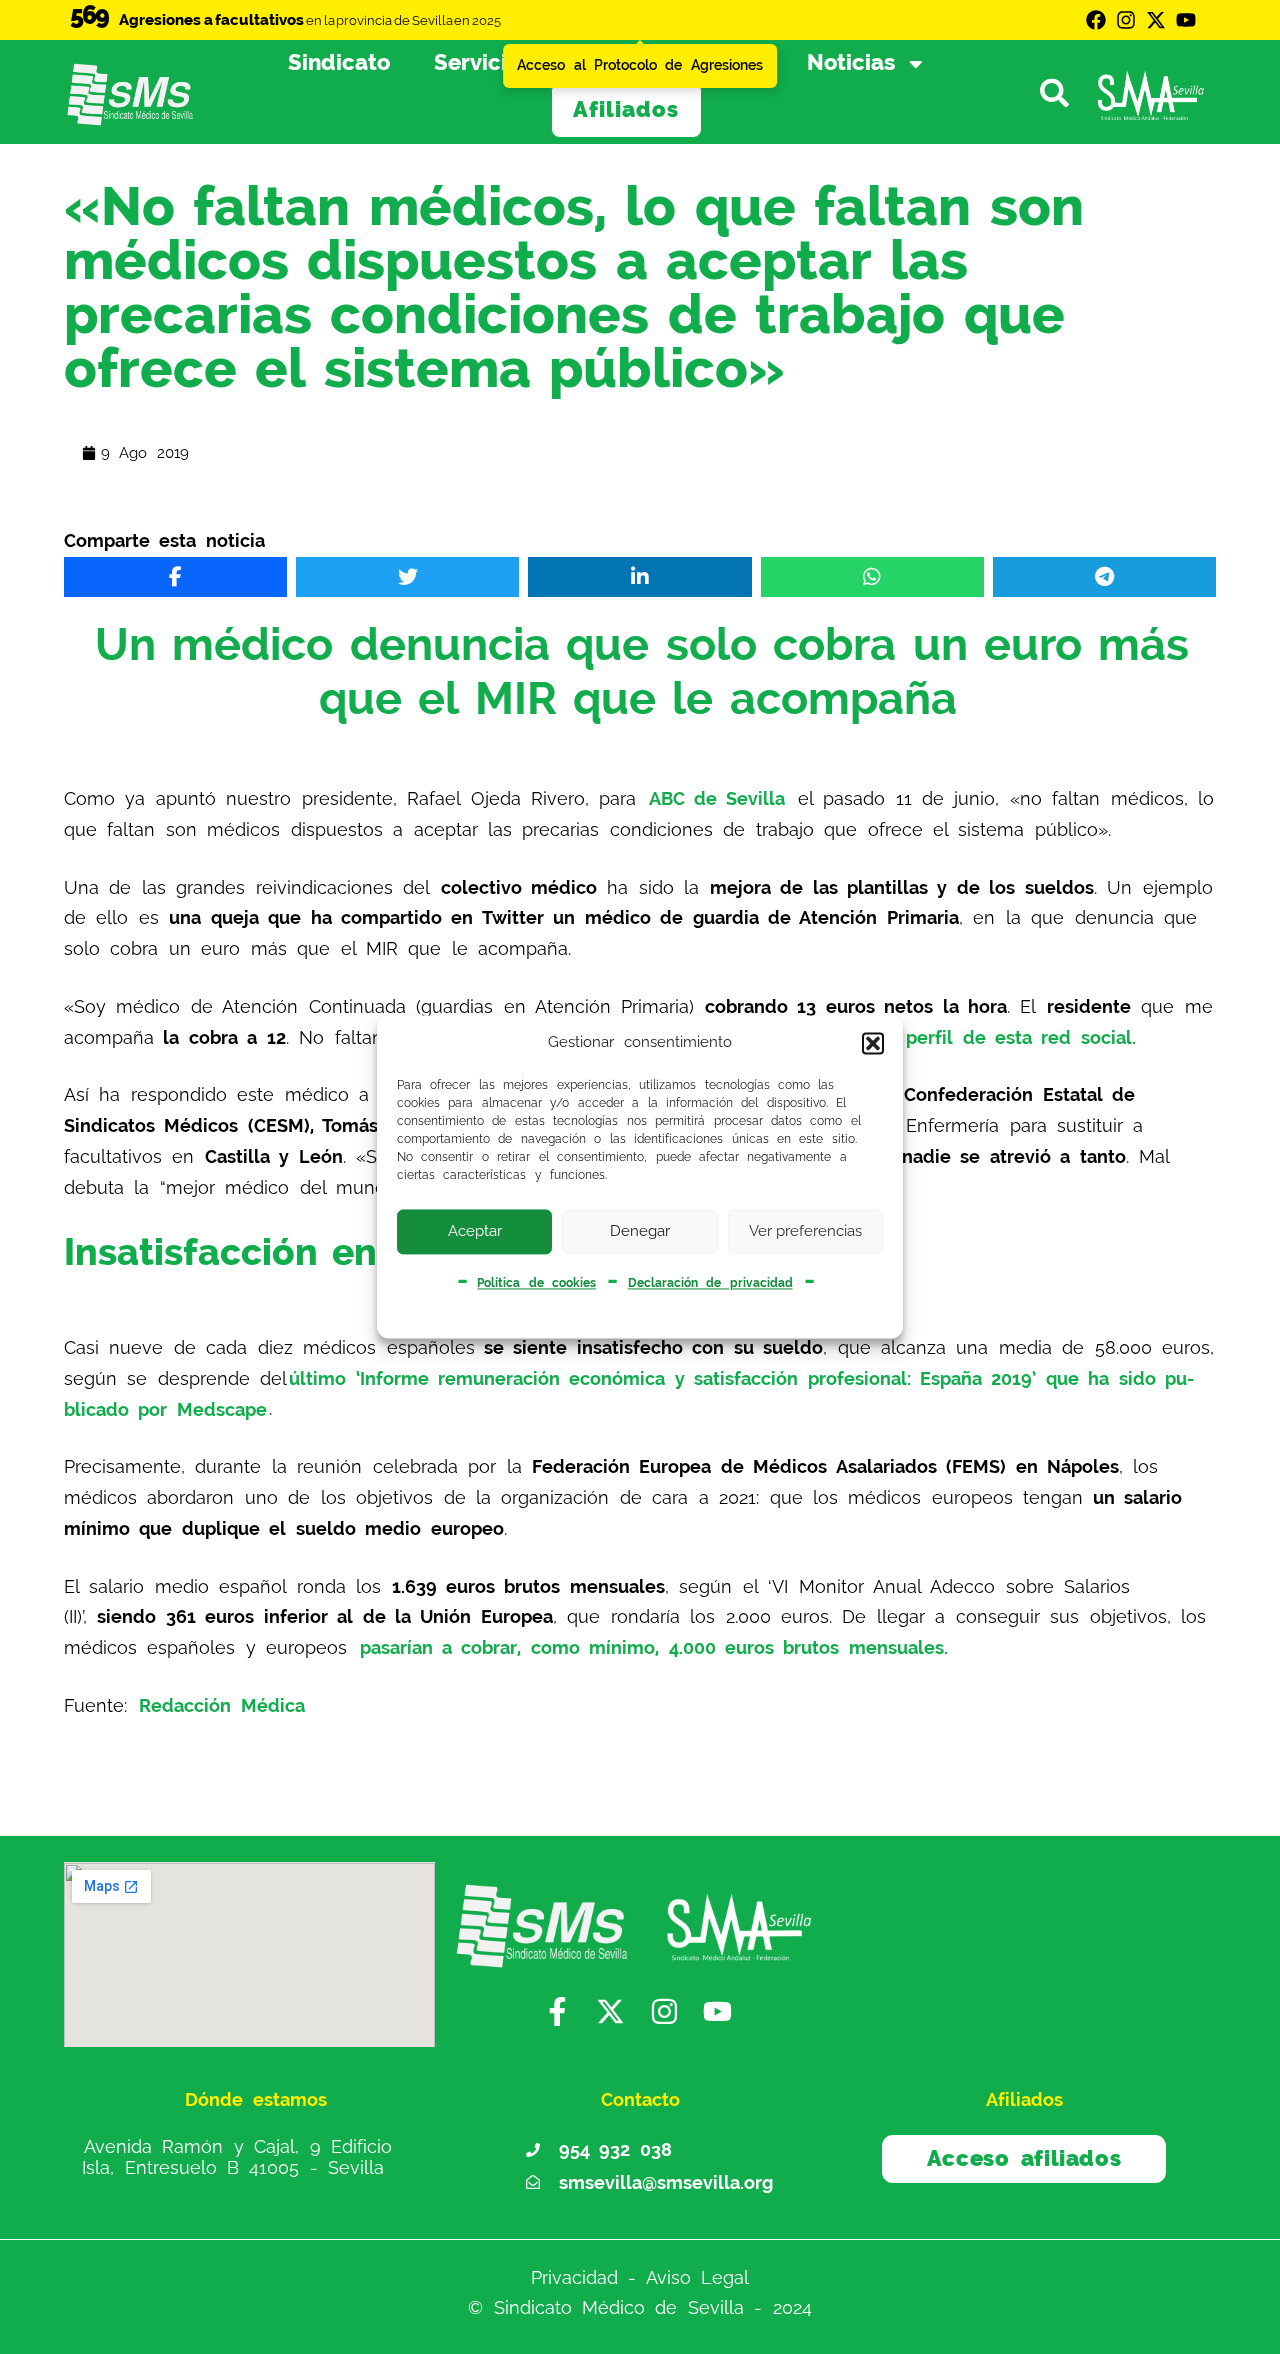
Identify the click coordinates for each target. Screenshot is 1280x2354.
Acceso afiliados (1024, 2158)
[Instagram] (1126, 20)
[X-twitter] (1156, 20)
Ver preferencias (805, 1231)
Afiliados (626, 109)
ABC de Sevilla (717, 798)
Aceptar (475, 1231)
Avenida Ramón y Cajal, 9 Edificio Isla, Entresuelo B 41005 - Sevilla (237, 2156)
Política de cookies (536, 1283)
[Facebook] (1096, 20)
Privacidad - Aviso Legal (640, 2277)
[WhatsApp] (872, 577)
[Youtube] (1186, 20)
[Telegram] (1104, 577)
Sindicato (339, 62)
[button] (873, 1043)
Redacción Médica (221, 1705)
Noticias (851, 62)
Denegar (640, 1231)
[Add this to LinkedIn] (639, 577)
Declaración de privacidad (710, 1283)
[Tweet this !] (407, 577)
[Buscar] (1061, 91)
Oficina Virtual (684, 62)
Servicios (482, 62)
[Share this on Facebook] (175, 577)
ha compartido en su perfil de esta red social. (920, 1037)
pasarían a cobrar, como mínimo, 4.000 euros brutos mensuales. (654, 1647)
